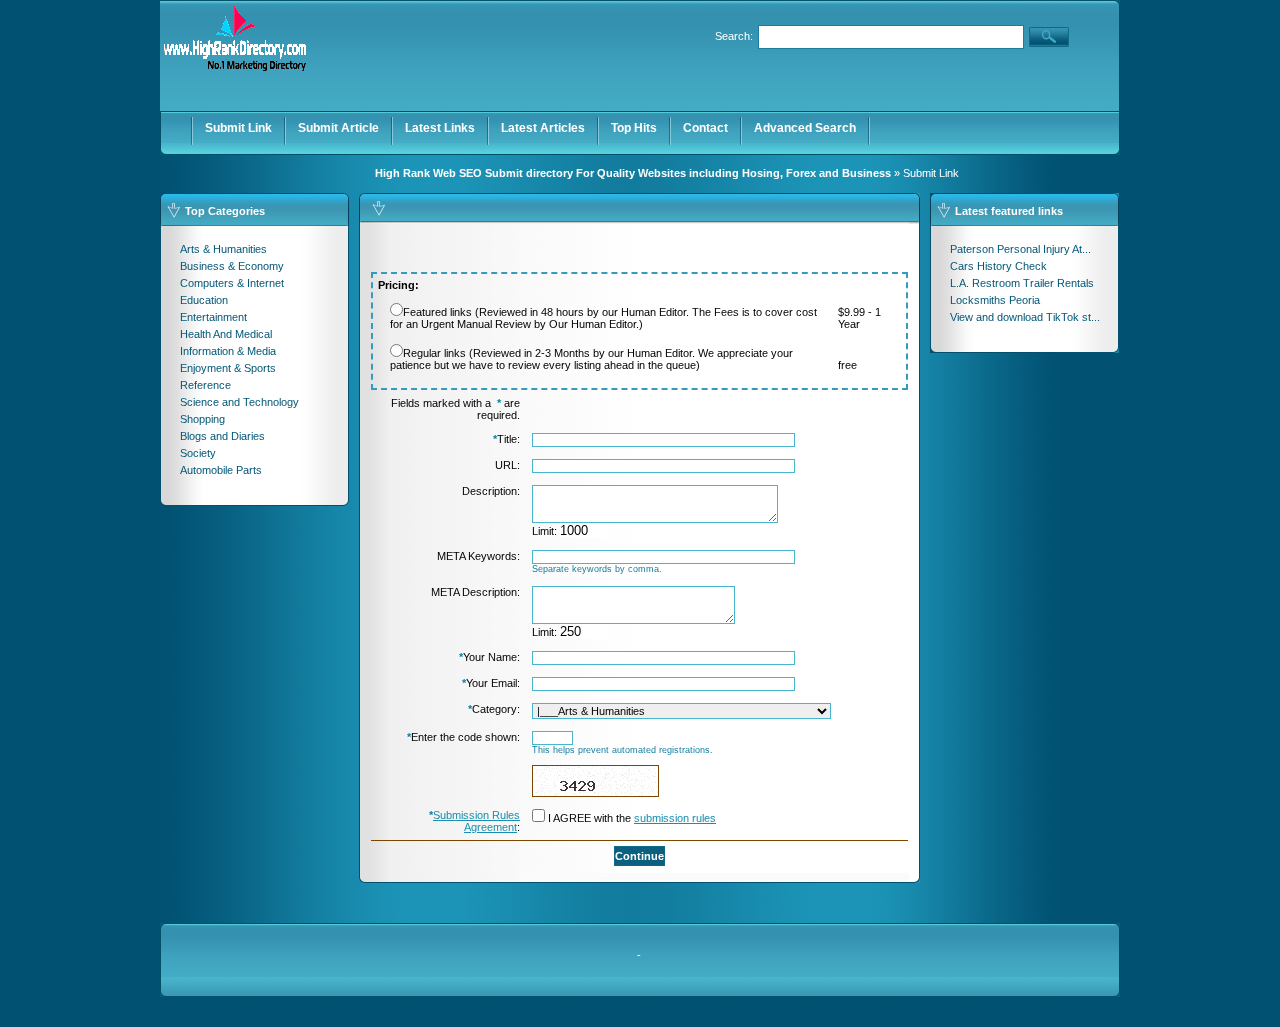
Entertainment (213, 317)
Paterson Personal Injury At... (1020, 249)
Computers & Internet (232, 283)
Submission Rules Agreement (476, 821)
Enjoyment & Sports (228, 368)
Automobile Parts (221, 470)
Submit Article (338, 128)
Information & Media (228, 351)
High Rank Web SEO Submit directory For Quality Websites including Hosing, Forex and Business (633, 173)
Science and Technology (239, 402)
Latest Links (440, 128)
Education (204, 300)
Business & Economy (232, 266)
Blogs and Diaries (222, 436)
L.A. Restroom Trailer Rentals (1022, 283)
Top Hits (634, 128)
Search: (734, 36)
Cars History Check (998, 266)
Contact (705, 128)
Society (198, 453)
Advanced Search (805, 128)
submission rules (675, 818)
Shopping (202, 419)
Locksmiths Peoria (995, 300)
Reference (205, 385)
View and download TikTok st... (1025, 317)
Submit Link (238, 128)
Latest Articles (543, 128)
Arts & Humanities (223, 249)
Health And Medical (226, 334)
